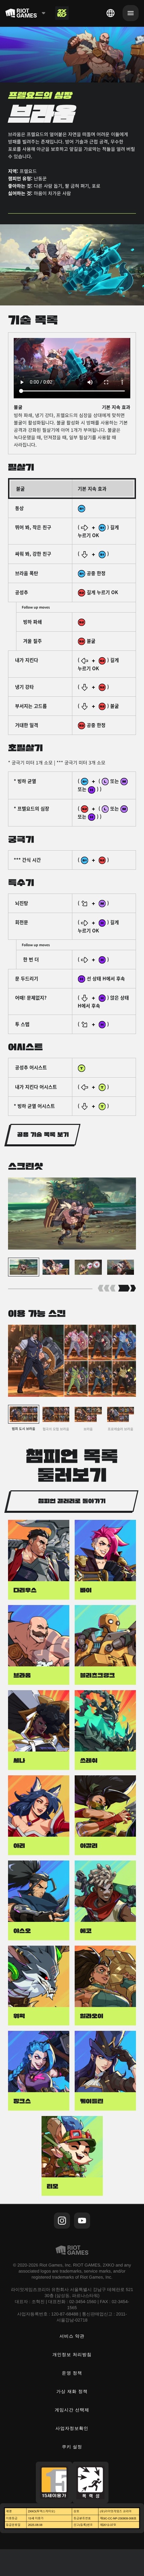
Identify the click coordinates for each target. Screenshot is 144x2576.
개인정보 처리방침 (72, 2355)
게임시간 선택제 (72, 2410)
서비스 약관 (72, 2336)
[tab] (72, 489)
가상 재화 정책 (72, 2391)
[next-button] (127, 1289)
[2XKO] (62, 13)
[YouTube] (82, 2221)
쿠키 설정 (72, 2447)
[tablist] (72, 793)
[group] (72, 1269)
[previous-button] (107, 1289)
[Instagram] (62, 2221)
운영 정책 (72, 2373)
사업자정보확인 (72, 2428)
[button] (43, 1135)
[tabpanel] (72, 393)
